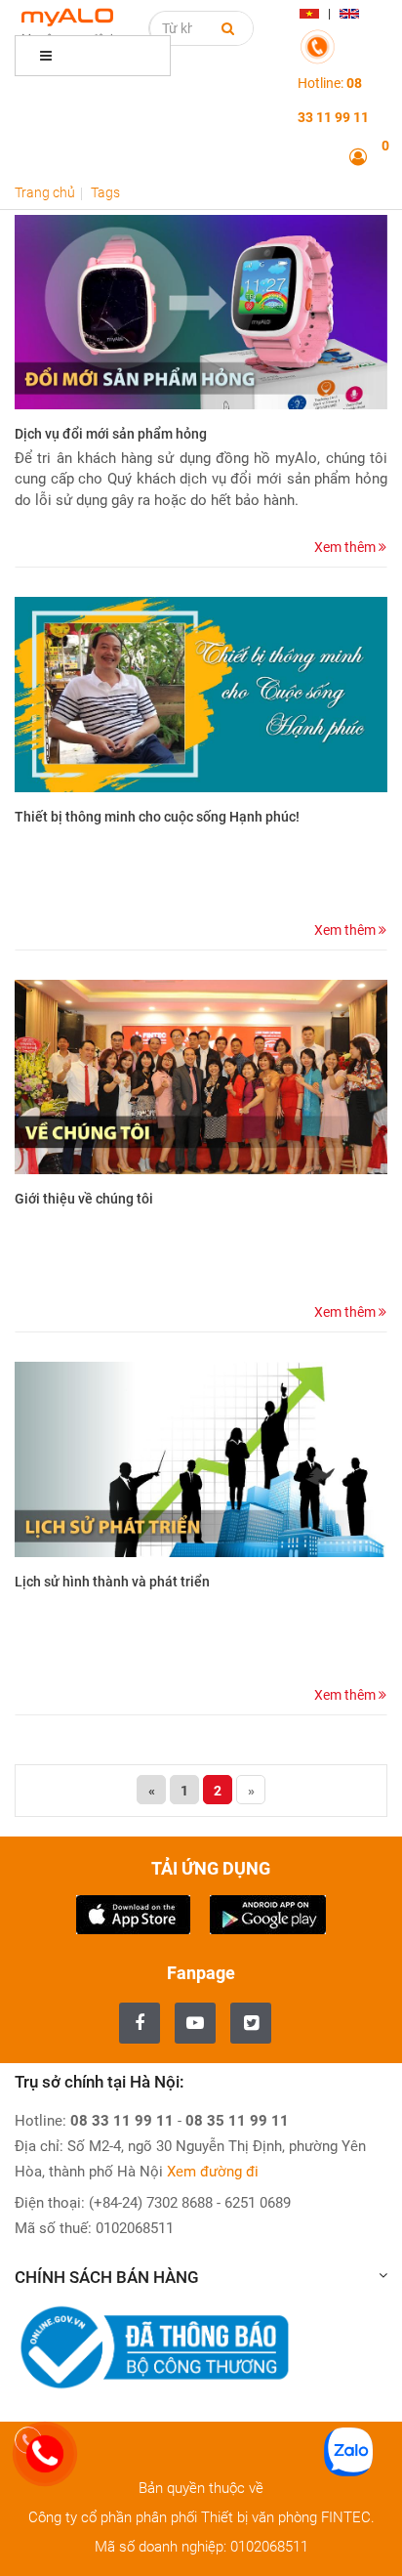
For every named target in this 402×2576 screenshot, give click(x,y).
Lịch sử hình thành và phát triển (112, 1582)
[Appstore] (133, 1913)
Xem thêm (346, 547)
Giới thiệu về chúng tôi (84, 1199)
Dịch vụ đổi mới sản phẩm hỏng (111, 434)
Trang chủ (45, 192)
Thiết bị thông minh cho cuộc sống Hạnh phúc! (157, 817)
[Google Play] (268, 1913)
